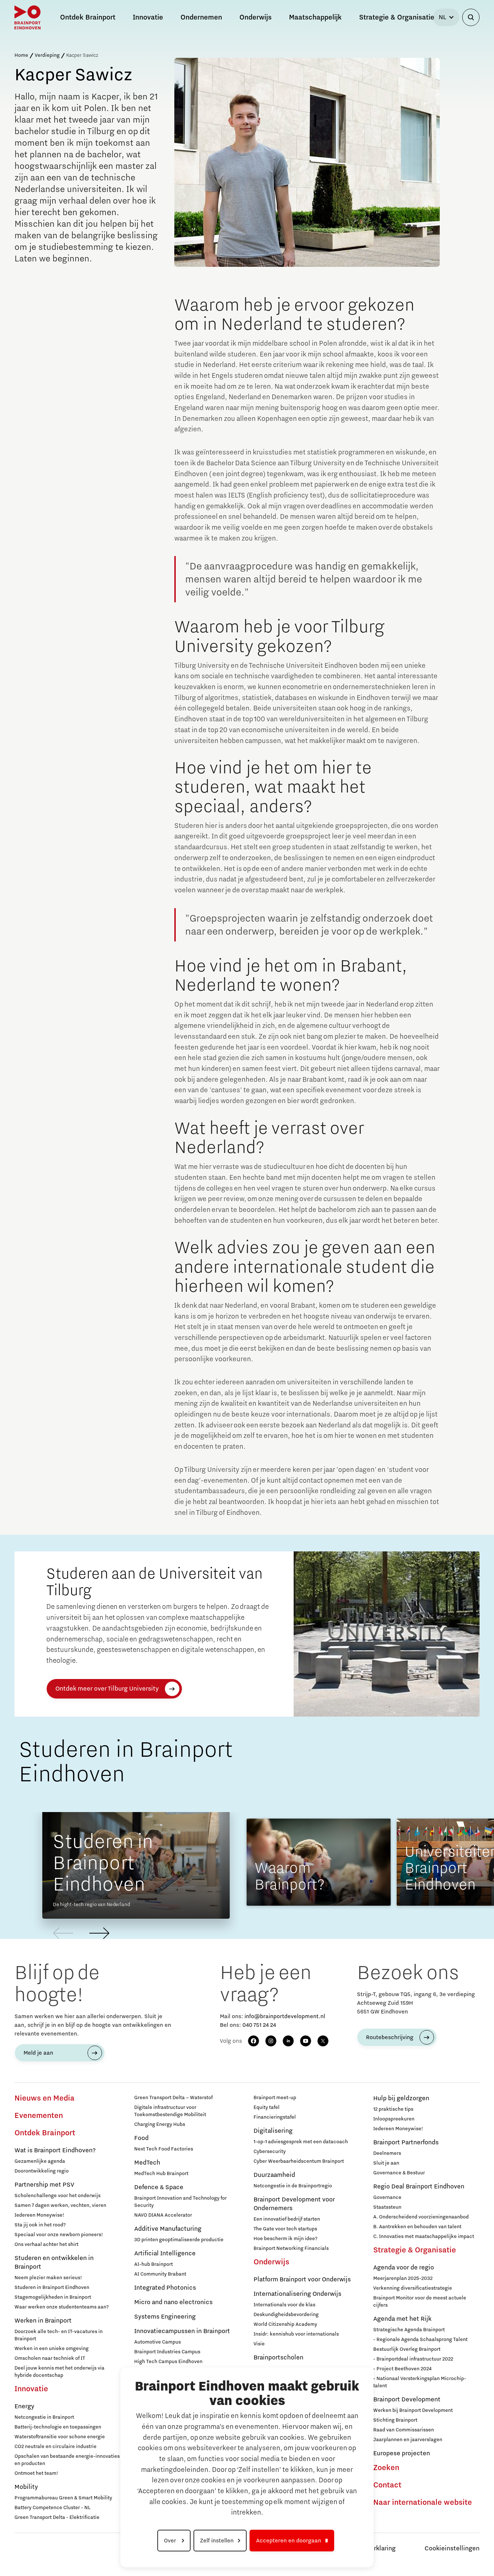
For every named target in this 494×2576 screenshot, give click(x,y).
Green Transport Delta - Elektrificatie (57, 2517)
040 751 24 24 (259, 2025)
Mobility (26, 2487)
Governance (387, 2197)
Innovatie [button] (148, 17)
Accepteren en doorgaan (289, 2541)
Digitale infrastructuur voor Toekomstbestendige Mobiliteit (170, 2111)
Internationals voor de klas (284, 2305)
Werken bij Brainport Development (413, 2410)
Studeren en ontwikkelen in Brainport (54, 2263)
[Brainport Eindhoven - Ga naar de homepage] (27, 17)
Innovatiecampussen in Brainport (182, 2331)
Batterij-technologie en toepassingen (58, 2427)
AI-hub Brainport (154, 2264)
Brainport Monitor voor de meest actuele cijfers (420, 2302)
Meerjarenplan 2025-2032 (403, 2278)
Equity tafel (267, 2107)
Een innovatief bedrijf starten (287, 2219)
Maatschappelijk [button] (315, 17)
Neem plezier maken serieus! (48, 2278)
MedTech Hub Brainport (161, 2174)
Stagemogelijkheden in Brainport (53, 2297)
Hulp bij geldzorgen (401, 2098)
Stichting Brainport (395, 2420)
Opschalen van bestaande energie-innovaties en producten (67, 2460)
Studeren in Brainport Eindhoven (52, 2287)
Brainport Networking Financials (291, 2248)
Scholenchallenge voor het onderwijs (58, 2196)
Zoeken (386, 2468)
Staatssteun (387, 2207)
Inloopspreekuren (394, 2119)
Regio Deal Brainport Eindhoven (419, 2187)
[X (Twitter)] (323, 2041)
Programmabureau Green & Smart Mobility (63, 2498)
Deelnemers (387, 2153)
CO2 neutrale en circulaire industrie (56, 2447)
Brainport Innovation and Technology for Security (180, 2202)
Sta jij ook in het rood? (40, 2225)
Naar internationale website (423, 2503)
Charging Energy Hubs (160, 2124)
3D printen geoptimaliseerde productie (179, 2240)
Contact (387, 2485)
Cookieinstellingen (452, 2549)
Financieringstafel (275, 2117)
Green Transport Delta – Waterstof (173, 2098)
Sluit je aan (386, 2163)
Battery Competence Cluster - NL (52, 2508)
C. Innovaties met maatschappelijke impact (424, 2237)
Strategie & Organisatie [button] (397, 17)
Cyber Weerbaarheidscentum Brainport (299, 2161)
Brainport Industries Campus (167, 2352)
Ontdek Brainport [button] (88, 17)
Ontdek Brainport (45, 2133)
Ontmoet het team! (36, 2473)
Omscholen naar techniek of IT (50, 2358)
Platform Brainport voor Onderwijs (302, 2280)
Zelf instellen (217, 2541)
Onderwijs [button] (255, 17)
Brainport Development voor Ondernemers (294, 2204)
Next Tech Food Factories (164, 2149)
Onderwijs (271, 2262)
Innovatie (31, 2389)
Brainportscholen (278, 2358)
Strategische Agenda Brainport (409, 2330)
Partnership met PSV (44, 2185)
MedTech (147, 2163)
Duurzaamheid (274, 2175)
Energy (24, 2406)
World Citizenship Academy (285, 2324)
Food (141, 2138)
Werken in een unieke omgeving (52, 2349)
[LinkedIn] (288, 2041)
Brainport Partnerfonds (406, 2143)
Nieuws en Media (44, 2098)
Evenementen (39, 2116)
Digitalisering (273, 2131)
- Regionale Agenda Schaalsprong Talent (420, 2340)
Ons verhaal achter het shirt (46, 2244)
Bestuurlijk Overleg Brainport (407, 2349)
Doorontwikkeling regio (42, 2171)
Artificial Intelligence (165, 2254)
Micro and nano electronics (173, 2302)
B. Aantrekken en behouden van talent (417, 2227)
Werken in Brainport (43, 2321)
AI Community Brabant (160, 2274)
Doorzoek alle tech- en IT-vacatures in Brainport (59, 2335)
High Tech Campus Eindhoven (168, 2362)
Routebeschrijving (390, 2037)
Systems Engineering (165, 2317)
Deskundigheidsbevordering (286, 2315)
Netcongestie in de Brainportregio (293, 2186)
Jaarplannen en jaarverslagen (408, 2440)
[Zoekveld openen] (471, 17)
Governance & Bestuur (399, 2173)
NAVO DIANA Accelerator (163, 2215)
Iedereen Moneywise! (39, 2215)
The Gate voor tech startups (285, 2229)
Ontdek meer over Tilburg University (107, 1689)
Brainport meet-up (275, 2098)
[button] (99, 1933)
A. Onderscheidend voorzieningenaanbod (421, 2217)
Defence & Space (159, 2187)
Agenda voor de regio (404, 2268)
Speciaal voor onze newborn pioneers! (59, 2235)
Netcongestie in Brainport (44, 2417)
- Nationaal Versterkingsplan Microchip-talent (420, 2382)
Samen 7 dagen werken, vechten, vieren (60, 2205)
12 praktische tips (393, 2109)
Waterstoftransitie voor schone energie (60, 2437)
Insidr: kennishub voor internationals (296, 2334)
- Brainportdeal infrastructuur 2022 (413, 2359)
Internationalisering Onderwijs (297, 2294)
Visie (259, 2344)
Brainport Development (407, 2400)
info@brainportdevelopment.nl (285, 2016)
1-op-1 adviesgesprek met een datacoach (301, 2142)
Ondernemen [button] (201, 17)
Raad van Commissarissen (404, 2430)
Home (21, 55)
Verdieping (47, 55)
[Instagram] (271, 2041)
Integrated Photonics (165, 2288)
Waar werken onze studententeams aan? (62, 2307)
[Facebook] (254, 2041)
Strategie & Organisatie (415, 2250)
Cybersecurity (270, 2152)
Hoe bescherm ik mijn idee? (286, 2239)
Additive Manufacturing (168, 2229)
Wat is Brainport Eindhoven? (55, 2150)
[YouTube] (306, 2041)
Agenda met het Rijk (402, 2319)
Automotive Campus (157, 2342)
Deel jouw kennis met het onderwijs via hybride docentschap (59, 2372)
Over (171, 2541)
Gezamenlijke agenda (40, 2161)
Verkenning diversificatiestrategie (413, 2288)
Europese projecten (402, 2453)
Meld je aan (38, 2053)
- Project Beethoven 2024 (402, 2369)
